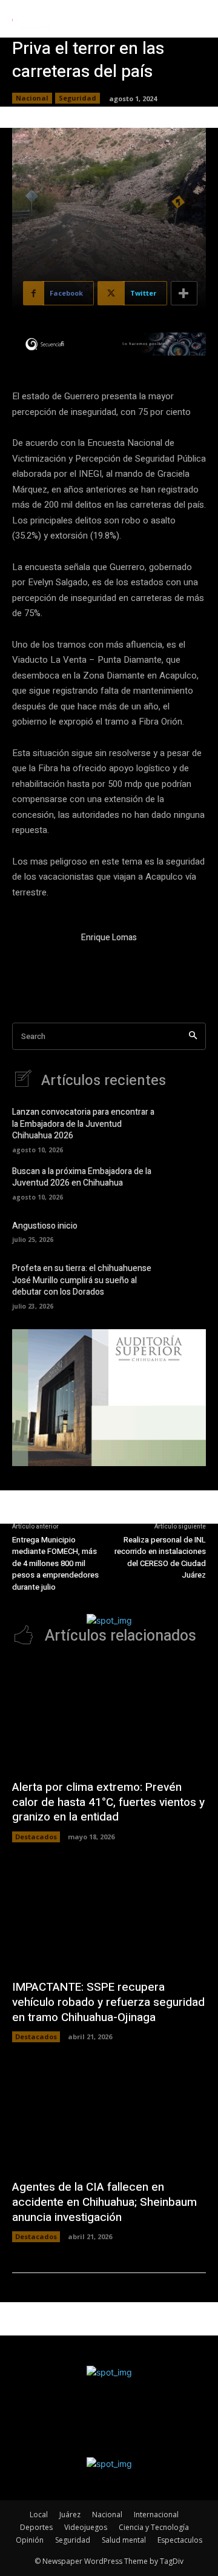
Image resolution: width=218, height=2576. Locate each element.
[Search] (193, 1036)
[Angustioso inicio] (188, 1230)
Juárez (70, 2515)
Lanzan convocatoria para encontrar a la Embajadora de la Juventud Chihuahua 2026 (83, 1124)
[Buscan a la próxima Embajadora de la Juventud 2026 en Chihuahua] (188, 1182)
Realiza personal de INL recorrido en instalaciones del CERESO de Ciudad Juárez (160, 1558)
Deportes (36, 2527)
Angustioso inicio (45, 1226)
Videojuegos (86, 2527)
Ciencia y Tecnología (154, 2527)
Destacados (36, 1837)
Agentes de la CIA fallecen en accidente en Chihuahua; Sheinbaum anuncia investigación (104, 2202)
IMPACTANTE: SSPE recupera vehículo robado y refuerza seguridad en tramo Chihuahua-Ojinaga (108, 2002)
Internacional (156, 2515)
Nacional (32, 98)
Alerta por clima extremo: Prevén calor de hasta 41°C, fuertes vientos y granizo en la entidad (108, 1802)
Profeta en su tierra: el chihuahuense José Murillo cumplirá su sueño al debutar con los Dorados (82, 1280)
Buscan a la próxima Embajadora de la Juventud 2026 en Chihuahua (82, 1177)
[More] (184, 293)
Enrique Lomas (109, 938)
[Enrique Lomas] (41, 960)
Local (39, 2515)
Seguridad (78, 98)
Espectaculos (180, 2540)
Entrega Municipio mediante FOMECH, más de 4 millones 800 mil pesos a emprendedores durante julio (55, 1563)
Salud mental (124, 2540)
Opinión (30, 2540)
